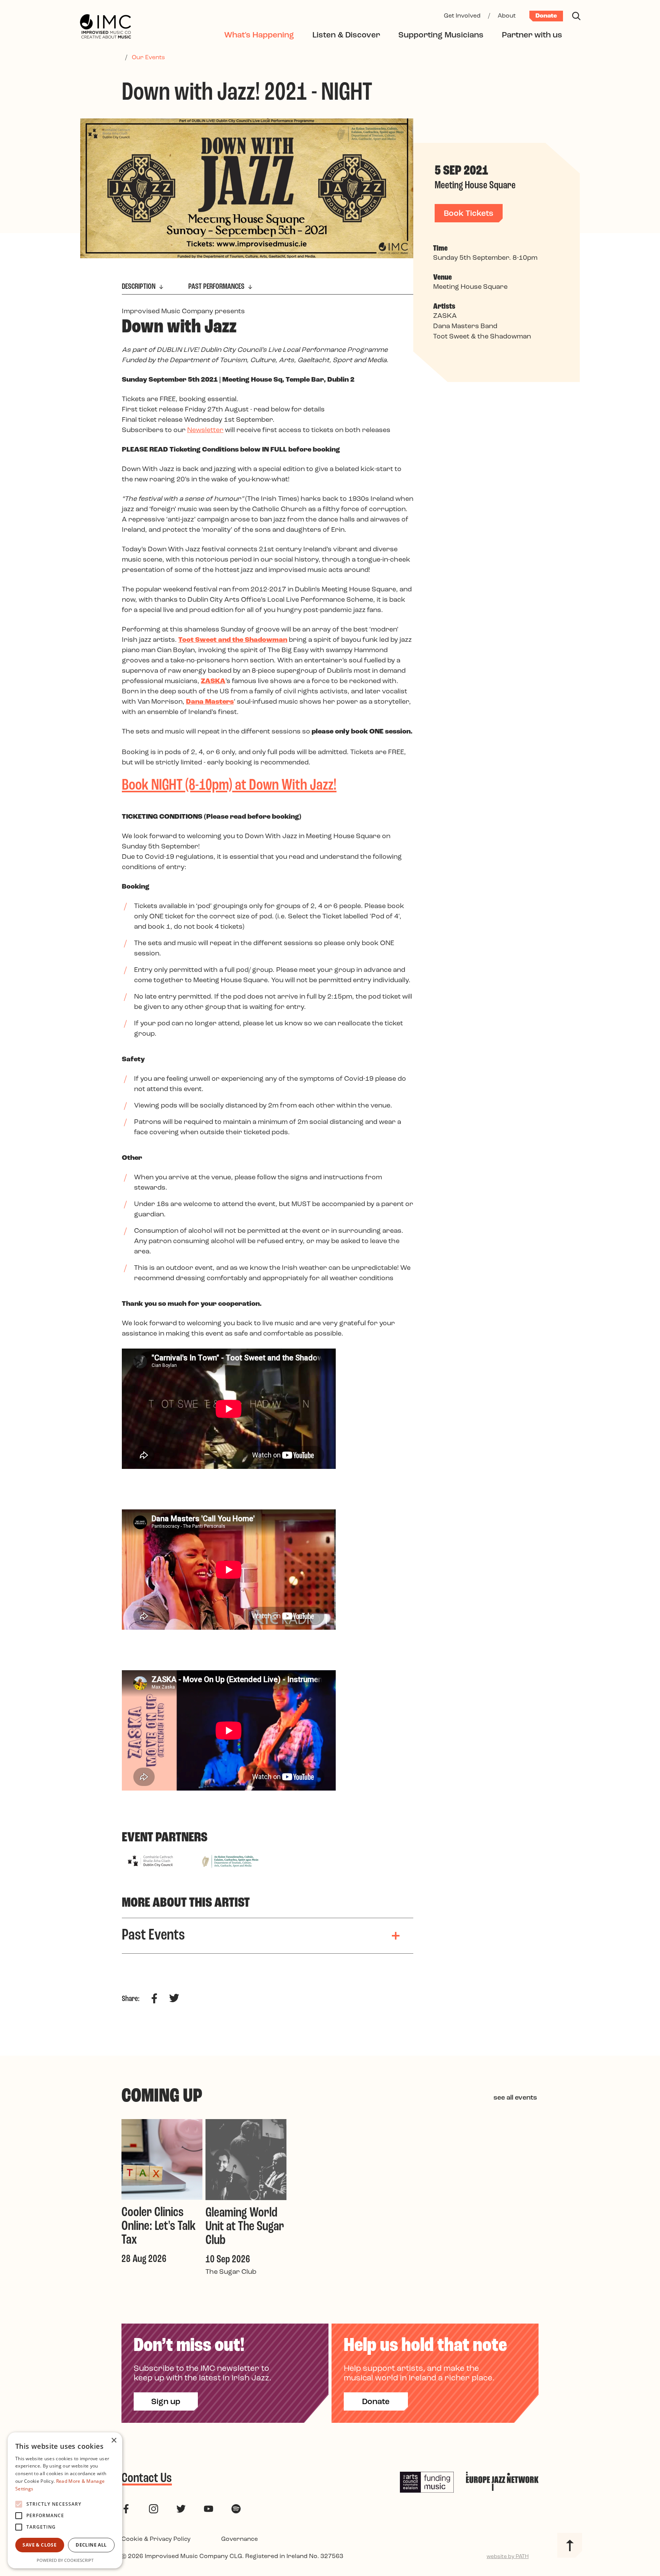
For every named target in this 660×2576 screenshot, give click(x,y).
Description (139, 287)
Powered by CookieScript (65, 2560)
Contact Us (147, 2479)
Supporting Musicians (441, 35)
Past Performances (217, 287)
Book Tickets (469, 214)
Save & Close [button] (40, 2545)
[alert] (65, 2500)
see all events (515, 2098)
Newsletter (205, 431)
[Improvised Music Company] (105, 27)
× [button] (114, 2441)
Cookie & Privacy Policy (156, 2539)
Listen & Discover (346, 35)
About (507, 16)
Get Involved (462, 16)
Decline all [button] (91, 2545)
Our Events (148, 58)
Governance (239, 2539)
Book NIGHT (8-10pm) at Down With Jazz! (229, 786)
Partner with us (532, 35)
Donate (546, 16)
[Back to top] (570, 2545)
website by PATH (508, 2557)
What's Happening (259, 35)
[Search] (576, 16)
